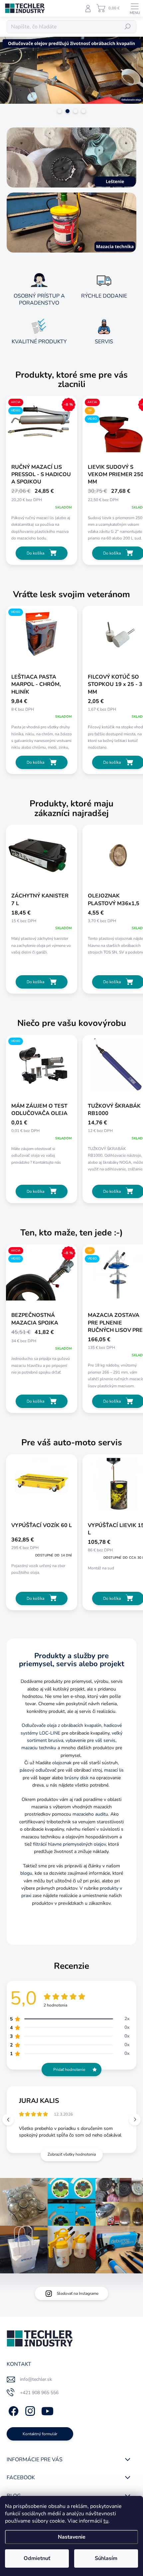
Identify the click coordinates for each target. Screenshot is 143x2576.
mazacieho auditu (90, 1814)
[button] (135, 2119)
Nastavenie (72, 2537)
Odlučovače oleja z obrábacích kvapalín (62, 1725)
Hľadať (128, 27)
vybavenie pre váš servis (90, 1740)
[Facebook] (12, 2410)
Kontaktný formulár (40, 2434)
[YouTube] (47, 2410)
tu (106, 2521)
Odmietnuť (37, 2558)
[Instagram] (29, 2410)
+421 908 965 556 (39, 2393)
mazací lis (114, 1770)
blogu (26, 1873)
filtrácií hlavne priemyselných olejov (69, 1844)
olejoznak (62, 1763)
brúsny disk (76, 1778)
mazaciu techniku (39, 1748)
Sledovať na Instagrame (78, 2293)
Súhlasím (106, 2558)
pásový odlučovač (38, 1770)
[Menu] (135, 8)
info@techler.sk (36, 2379)
